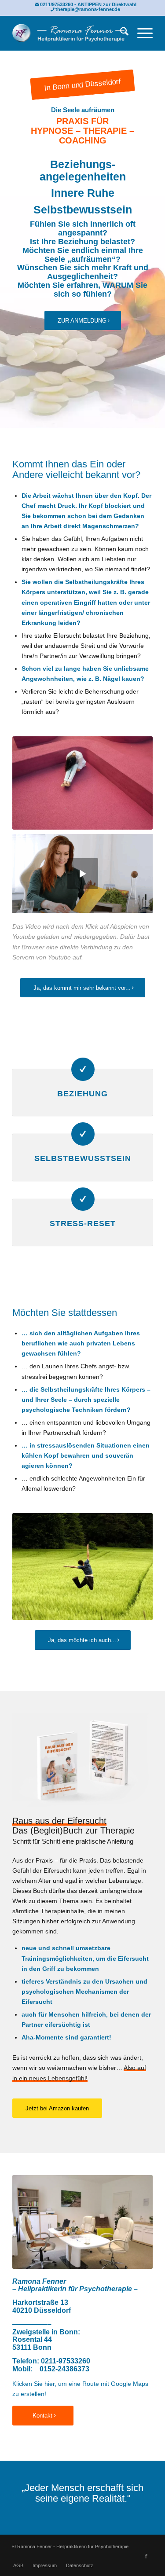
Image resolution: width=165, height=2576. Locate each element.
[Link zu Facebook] (146, 2556)
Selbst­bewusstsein (83, 1158)
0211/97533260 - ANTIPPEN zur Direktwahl (88, 4)
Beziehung (82, 1094)
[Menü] (141, 33)
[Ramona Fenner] (68, 33)
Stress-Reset (83, 1224)
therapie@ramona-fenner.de (88, 9)
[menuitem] (120, 33)
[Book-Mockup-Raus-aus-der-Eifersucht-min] (82, 1760)
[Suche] (120, 33)
